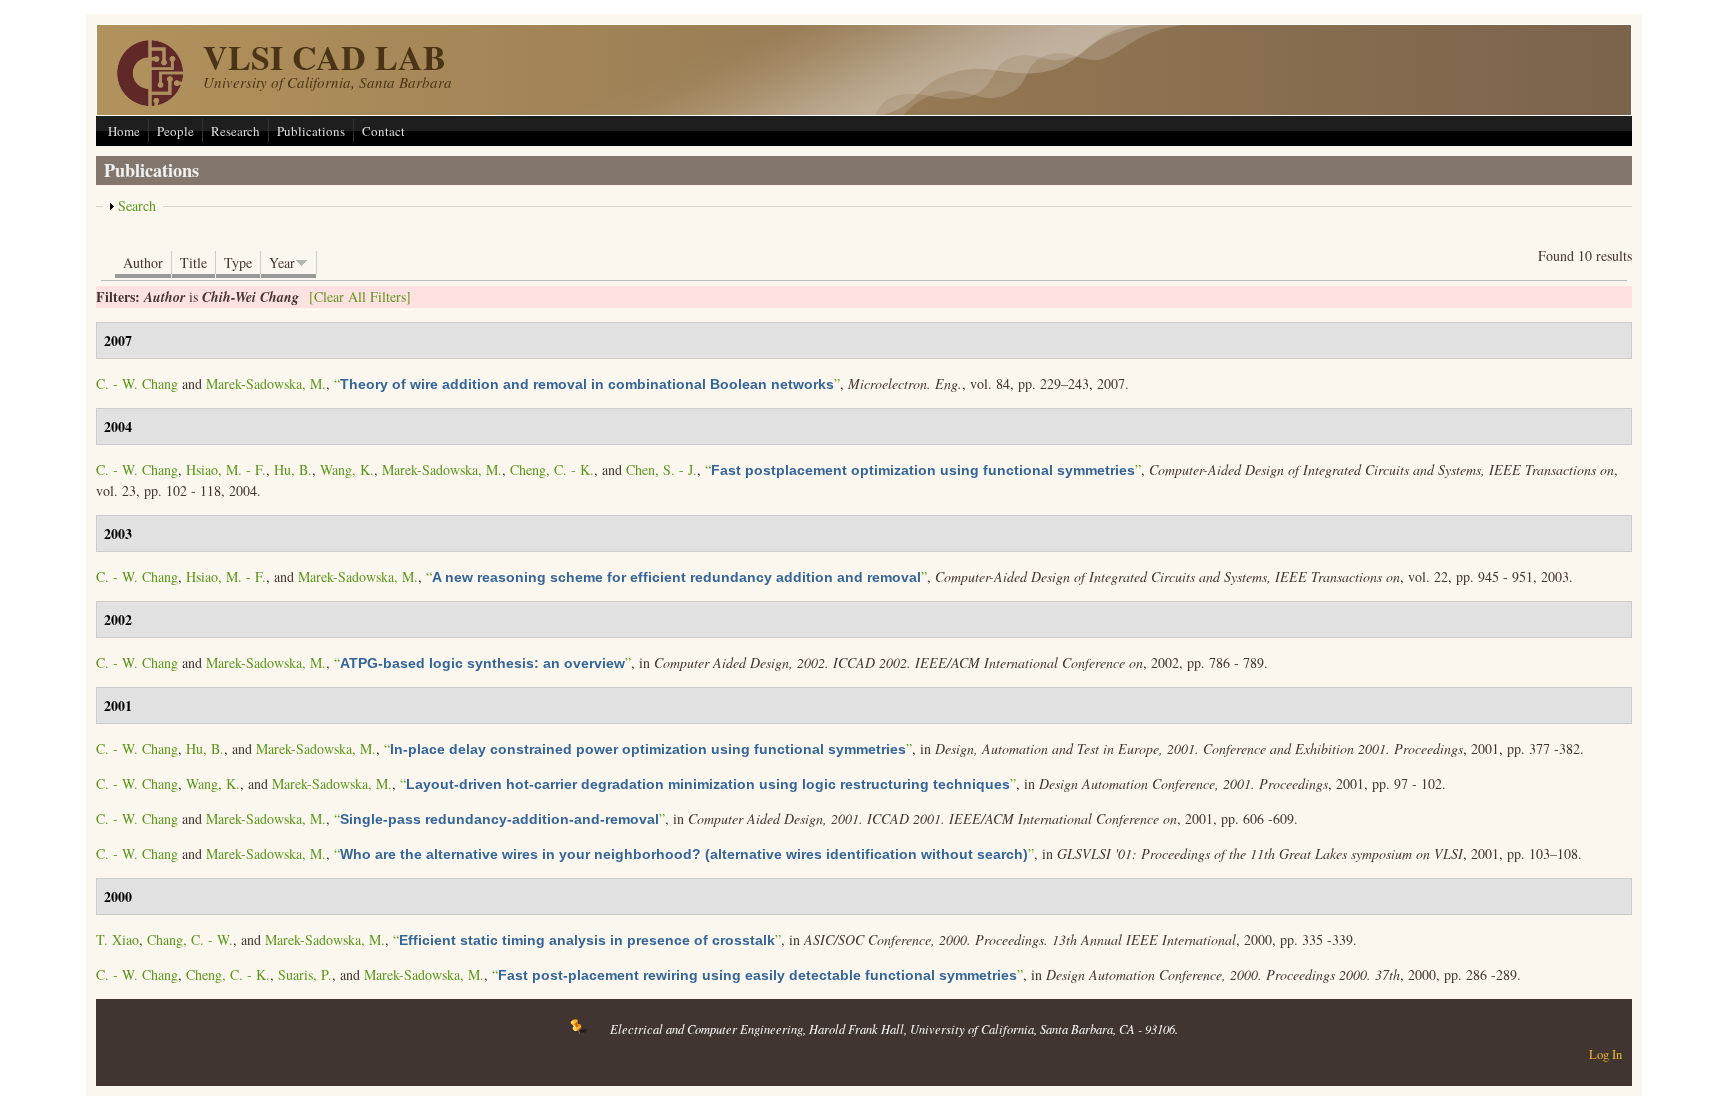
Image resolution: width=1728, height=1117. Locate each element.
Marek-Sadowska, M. (266, 383)
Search (137, 205)
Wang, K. (347, 469)
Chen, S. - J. (661, 469)
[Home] (150, 100)
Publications (311, 131)
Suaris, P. (305, 974)
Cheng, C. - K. (552, 469)
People (175, 131)
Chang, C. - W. (190, 939)
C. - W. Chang (137, 383)
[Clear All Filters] (360, 296)
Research (235, 131)
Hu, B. (293, 469)
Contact (383, 131)
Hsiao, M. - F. (226, 469)
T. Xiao (117, 939)
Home (124, 131)
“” (587, 383)
